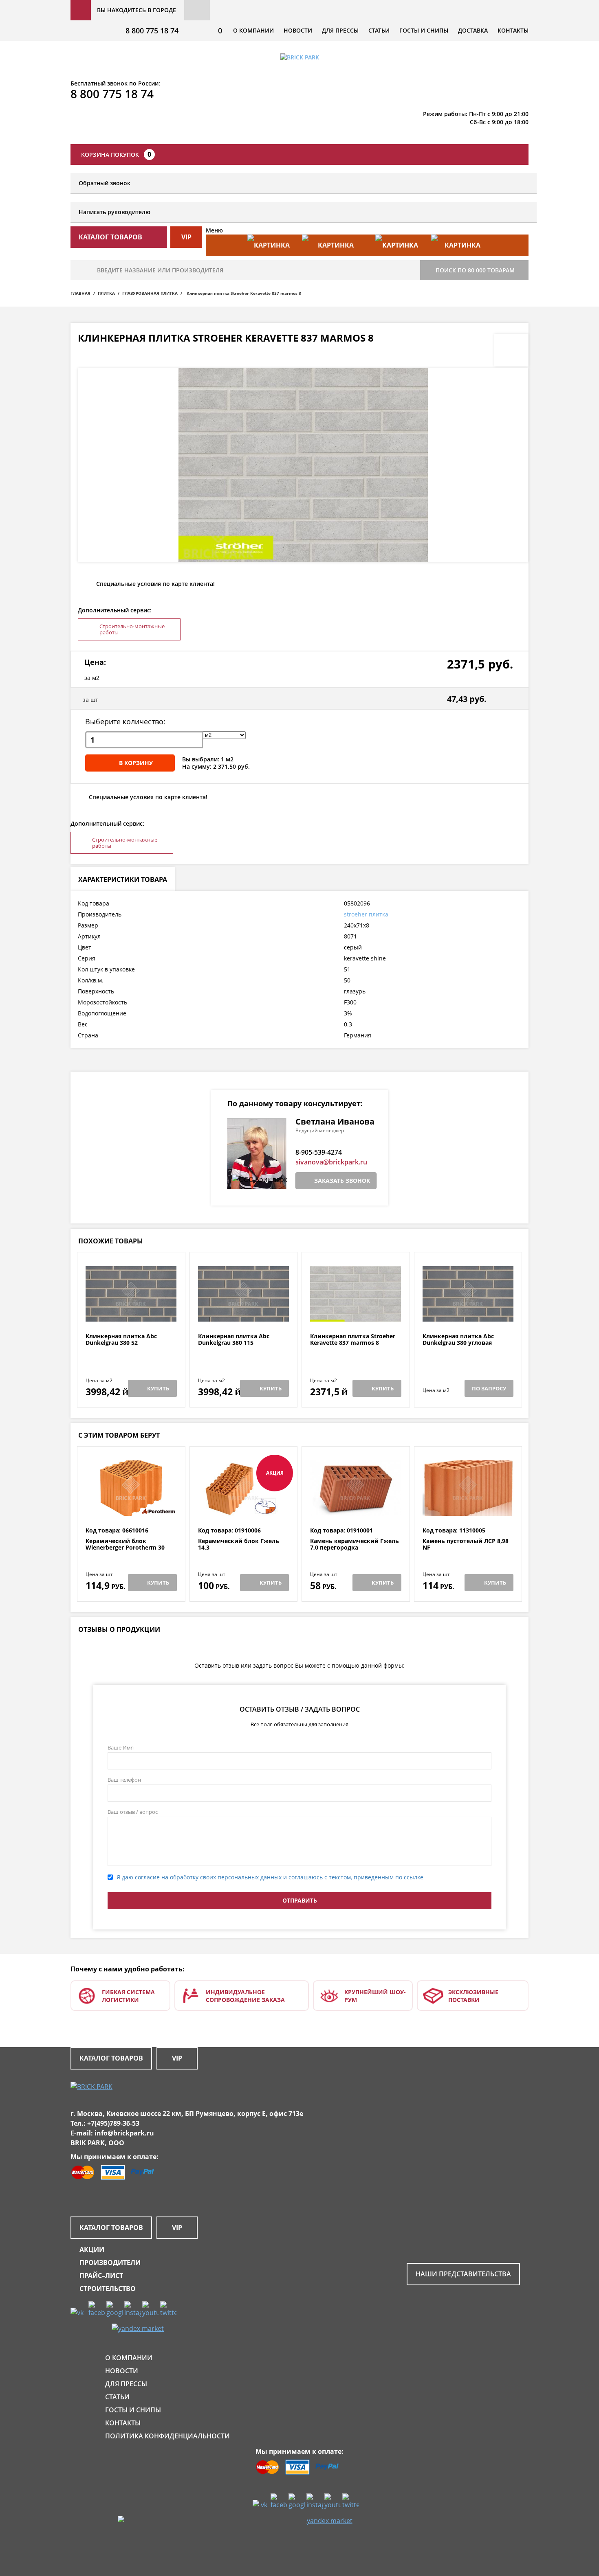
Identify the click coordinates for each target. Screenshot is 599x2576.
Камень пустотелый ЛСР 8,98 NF (466, 1545)
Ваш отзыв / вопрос (133, 1812)
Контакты (513, 30)
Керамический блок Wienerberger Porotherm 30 (125, 1545)
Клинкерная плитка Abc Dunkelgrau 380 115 (234, 1340)
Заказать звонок (342, 1181)
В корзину (136, 763)
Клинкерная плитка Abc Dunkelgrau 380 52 (121, 1340)
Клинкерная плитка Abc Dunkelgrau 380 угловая (458, 1340)
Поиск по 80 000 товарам (475, 270)
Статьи (379, 30)
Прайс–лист (101, 2276)
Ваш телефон (124, 1780)
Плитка (106, 293)
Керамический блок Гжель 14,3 (239, 1545)
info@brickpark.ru (124, 2133)
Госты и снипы (424, 30)
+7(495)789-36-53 (113, 2123)
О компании (253, 30)
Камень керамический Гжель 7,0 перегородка (355, 1545)
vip (186, 237)
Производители (110, 2262)
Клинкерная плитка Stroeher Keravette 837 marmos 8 (353, 1340)
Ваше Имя (121, 1747)
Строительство (108, 2289)
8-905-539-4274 (319, 1152)
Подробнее (131, 1313)
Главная (80, 293)
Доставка (473, 30)
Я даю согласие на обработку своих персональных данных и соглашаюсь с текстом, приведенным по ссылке (270, 1877)
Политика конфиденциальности (167, 2436)
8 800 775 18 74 (152, 31)
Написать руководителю (115, 212)
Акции (92, 2249)
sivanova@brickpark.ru (331, 1162)
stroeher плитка (366, 914)
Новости (298, 30)
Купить (158, 1388)
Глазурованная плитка (150, 293)
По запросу (489, 1388)
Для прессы (340, 30)
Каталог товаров (111, 2058)
